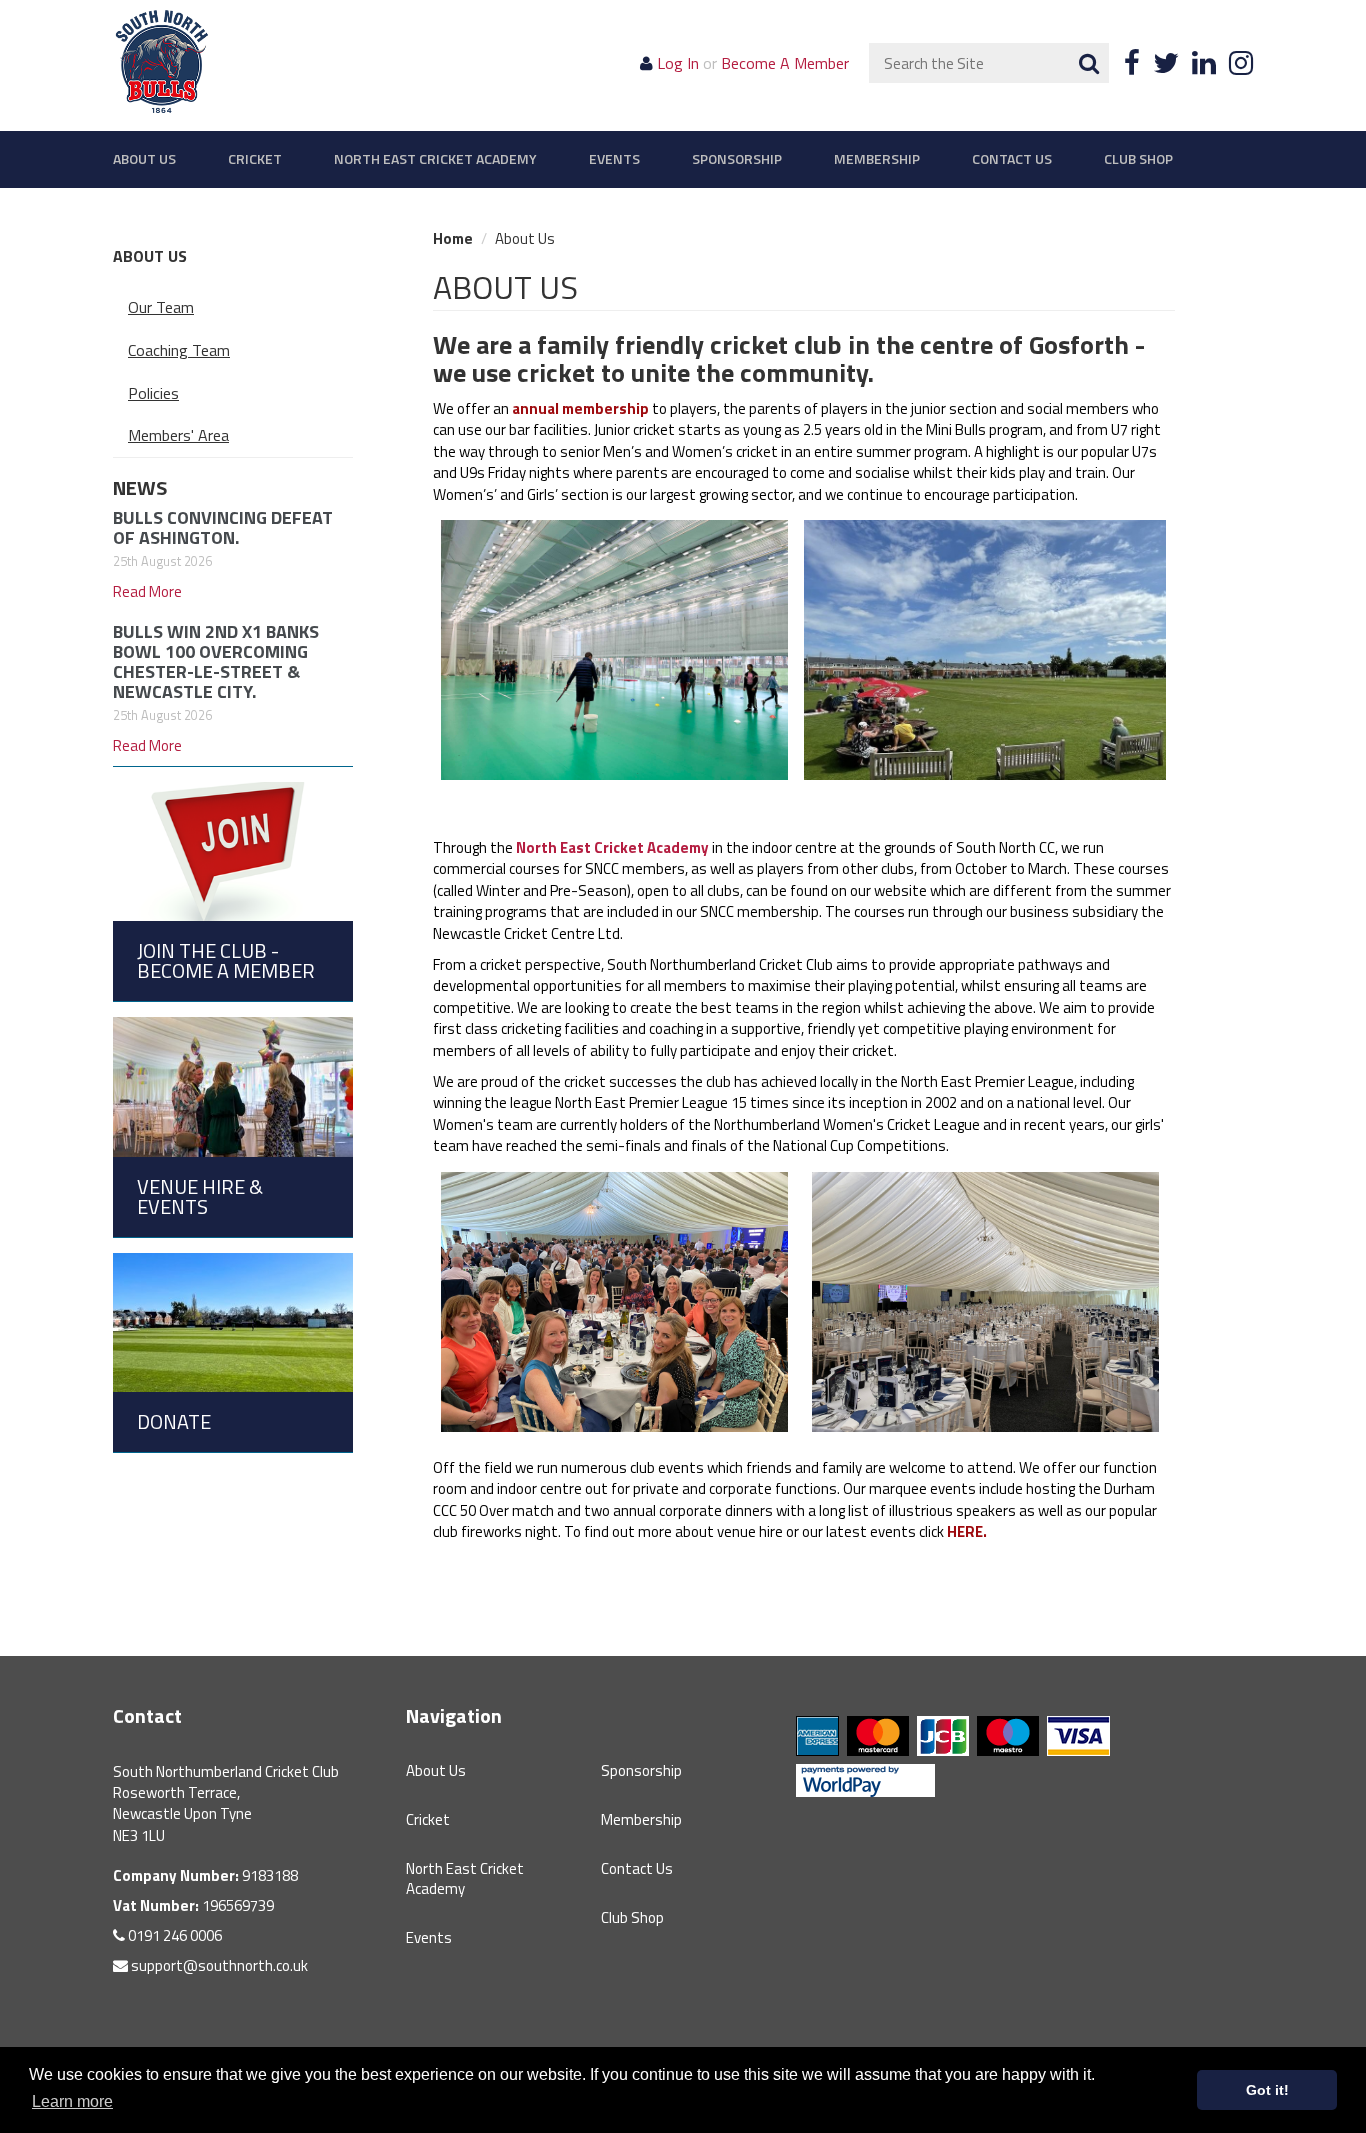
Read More (147, 591)
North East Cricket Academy (435, 159)
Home (453, 238)
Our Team (161, 307)
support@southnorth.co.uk (218, 1965)
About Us (144, 159)
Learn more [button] (72, 2101)
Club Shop (1138, 159)
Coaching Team (179, 350)
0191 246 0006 (173, 1935)
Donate (174, 1421)
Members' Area (178, 435)
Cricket (255, 159)
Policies (153, 393)
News (140, 487)
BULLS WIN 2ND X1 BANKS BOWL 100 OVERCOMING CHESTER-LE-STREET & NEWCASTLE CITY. (216, 661)
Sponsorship (737, 159)
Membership (877, 159)
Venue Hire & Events (200, 1196)
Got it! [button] (1267, 2090)
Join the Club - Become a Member (226, 960)
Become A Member (785, 63)
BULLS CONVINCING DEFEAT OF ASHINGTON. (223, 527)
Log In (678, 63)
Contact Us (1012, 159)
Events (614, 159)
